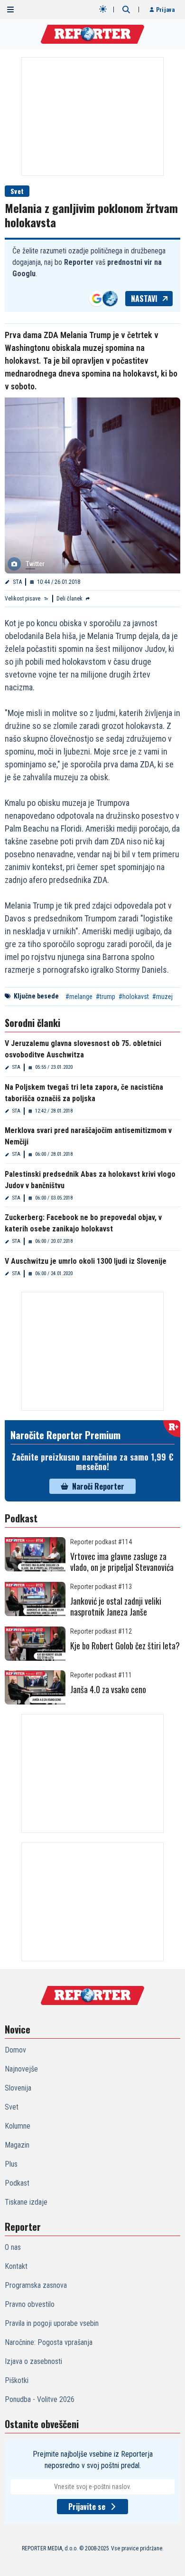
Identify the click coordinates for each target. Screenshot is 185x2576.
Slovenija (18, 2088)
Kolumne (18, 2126)
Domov (15, 2050)
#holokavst (134, 997)
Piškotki (17, 2380)
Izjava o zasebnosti (33, 2361)
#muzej (162, 997)
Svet (17, 191)
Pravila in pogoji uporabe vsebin (52, 2323)
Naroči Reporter (98, 1486)
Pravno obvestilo (30, 2304)
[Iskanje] (126, 10)
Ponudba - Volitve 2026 (40, 2399)
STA (17, 582)
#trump (106, 997)
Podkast (17, 2183)
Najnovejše (21, 2069)
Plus (11, 2164)
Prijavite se (87, 2507)
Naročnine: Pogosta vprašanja (49, 2342)
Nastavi (144, 299)
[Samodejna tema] (103, 9)
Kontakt (16, 2266)
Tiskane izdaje (26, 2202)
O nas (13, 2247)
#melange (79, 997)
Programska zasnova (36, 2285)
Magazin (17, 2145)
